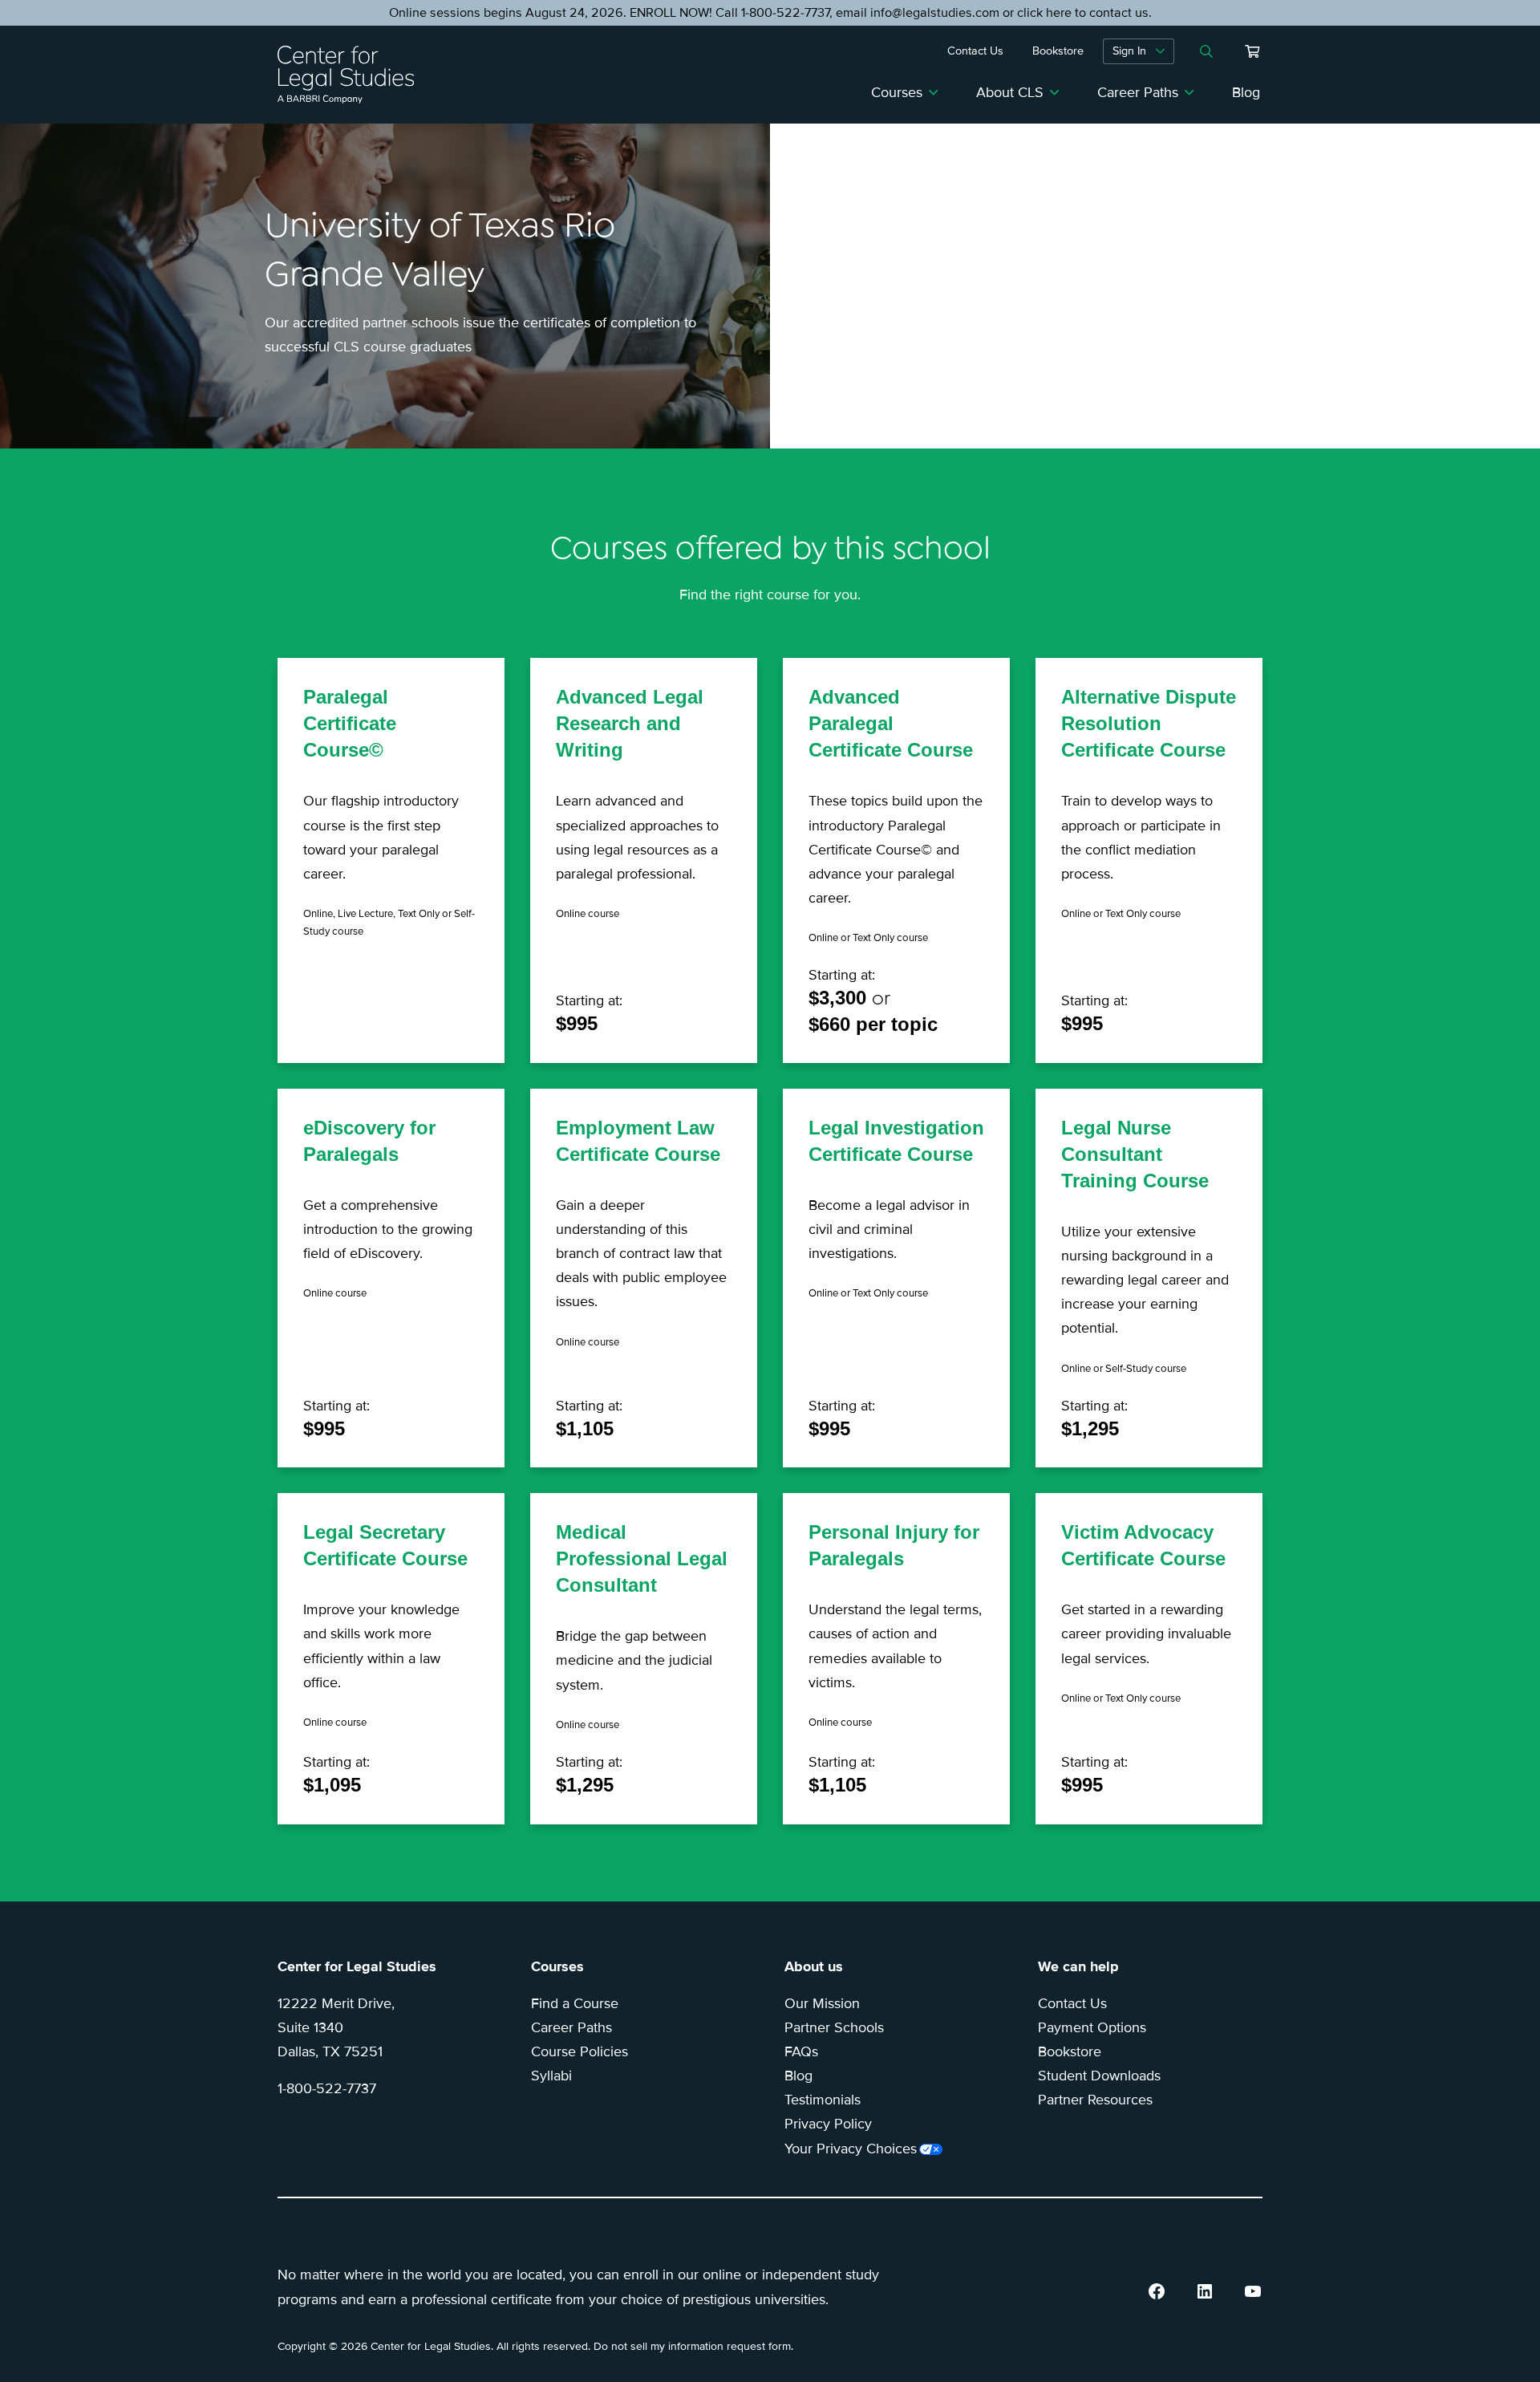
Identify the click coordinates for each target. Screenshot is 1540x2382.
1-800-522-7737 (327, 2088)
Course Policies (580, 2051)
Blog (1246, 92)
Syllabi (551, 2076)
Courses (897, 92)
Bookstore (1070, 2051)
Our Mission (822, 2003)
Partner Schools (834, 2027)
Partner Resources (1095, 2100)
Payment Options (1092, 2027)
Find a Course (575, 2003)
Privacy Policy (828, 2124)
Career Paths (1138, 92)
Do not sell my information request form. (693, 2346)
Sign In (1129, 51)
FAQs (801, 2051)
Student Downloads (1099, 2076)
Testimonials (823, 2100)
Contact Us (1072, 2003)
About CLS (1010, 92)
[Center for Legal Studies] (352, 75)
